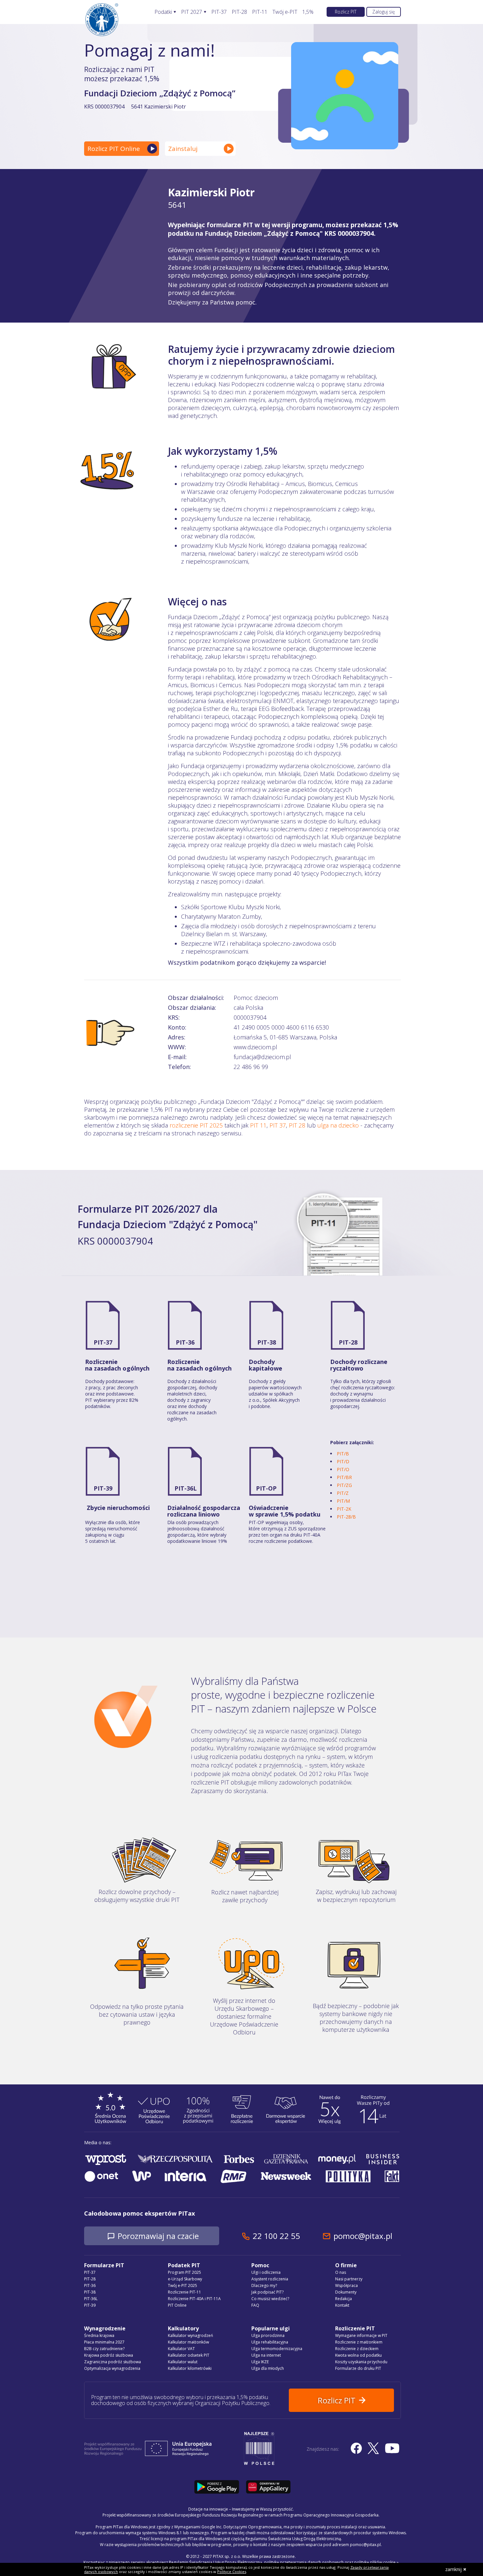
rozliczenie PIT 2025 (196, 1125)
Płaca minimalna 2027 (104, 2342)
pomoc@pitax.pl (363, 2236)
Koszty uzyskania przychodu (361, 2362)
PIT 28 (297, 1125)
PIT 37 (278, 1125)
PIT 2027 (192, 12)
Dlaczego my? (264, 2285)
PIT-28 (239, 12)
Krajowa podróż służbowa (109, 2355)
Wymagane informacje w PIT (361, 2335)
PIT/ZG (344, 1485)
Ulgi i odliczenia (266, 2272)
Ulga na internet (266, 2355)
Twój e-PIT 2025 (183, 2285)
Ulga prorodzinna (268, 2335)
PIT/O (343, 1469)
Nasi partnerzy (349, 2279)
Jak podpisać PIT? (267, 2292)
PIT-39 (103, 1488)
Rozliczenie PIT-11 (184, 2292)
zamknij (453, 2569)
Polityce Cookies (232, 2572)
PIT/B (343, 1454)
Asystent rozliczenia (270, 2279)
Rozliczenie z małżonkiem (359, 2342)
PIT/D (343, 1461)
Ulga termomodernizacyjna (277, 2349)
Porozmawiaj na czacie (158, 2236)
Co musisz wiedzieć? (270, 2299)
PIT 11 (258, 1125)
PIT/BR (344, 1477)
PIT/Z (343, 1493)
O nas (341, 2272)
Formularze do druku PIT (358, 2368)
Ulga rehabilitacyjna (270, 2342)
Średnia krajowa (99, 2335)
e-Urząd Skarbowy (185, 2279)
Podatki (163, 12)
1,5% (308, 12)
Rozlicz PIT (346, 12)
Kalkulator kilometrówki (190, 2368)
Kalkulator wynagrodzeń (190, 2335)
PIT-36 (185, 1342)
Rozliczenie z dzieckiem (357, 2349)
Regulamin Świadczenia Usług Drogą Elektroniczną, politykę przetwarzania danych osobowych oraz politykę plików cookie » (284, 2562)
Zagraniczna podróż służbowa (113, 2362)
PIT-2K (344, 1509)
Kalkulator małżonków (188, 2342)
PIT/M (343, 1501)
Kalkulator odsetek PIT (189, 2355)
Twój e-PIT (285, 12)
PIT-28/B (346, 1517)
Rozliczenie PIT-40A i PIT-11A (194, 2299)
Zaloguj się (384, 12)
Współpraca (346, 2285)
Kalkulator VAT (181, 2349)
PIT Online (177, 2305)
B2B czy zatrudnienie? (104, 2349)
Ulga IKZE (260, 2362)
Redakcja (344, 2299)
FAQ (255, 2305)
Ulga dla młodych (268, 2368)
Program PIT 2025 (184, 2272)
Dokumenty (346, 2292)
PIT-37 (219, 12)
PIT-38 (267, 1342)
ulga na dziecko (338, 1125)
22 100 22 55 (276, 2236)
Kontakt (342, 2305)
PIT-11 (260, 12)
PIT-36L (186, 1488)
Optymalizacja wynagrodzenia (112, 2368)
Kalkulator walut (183, 2362)
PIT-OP (266, 1488)
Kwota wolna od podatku (358, 2355)
